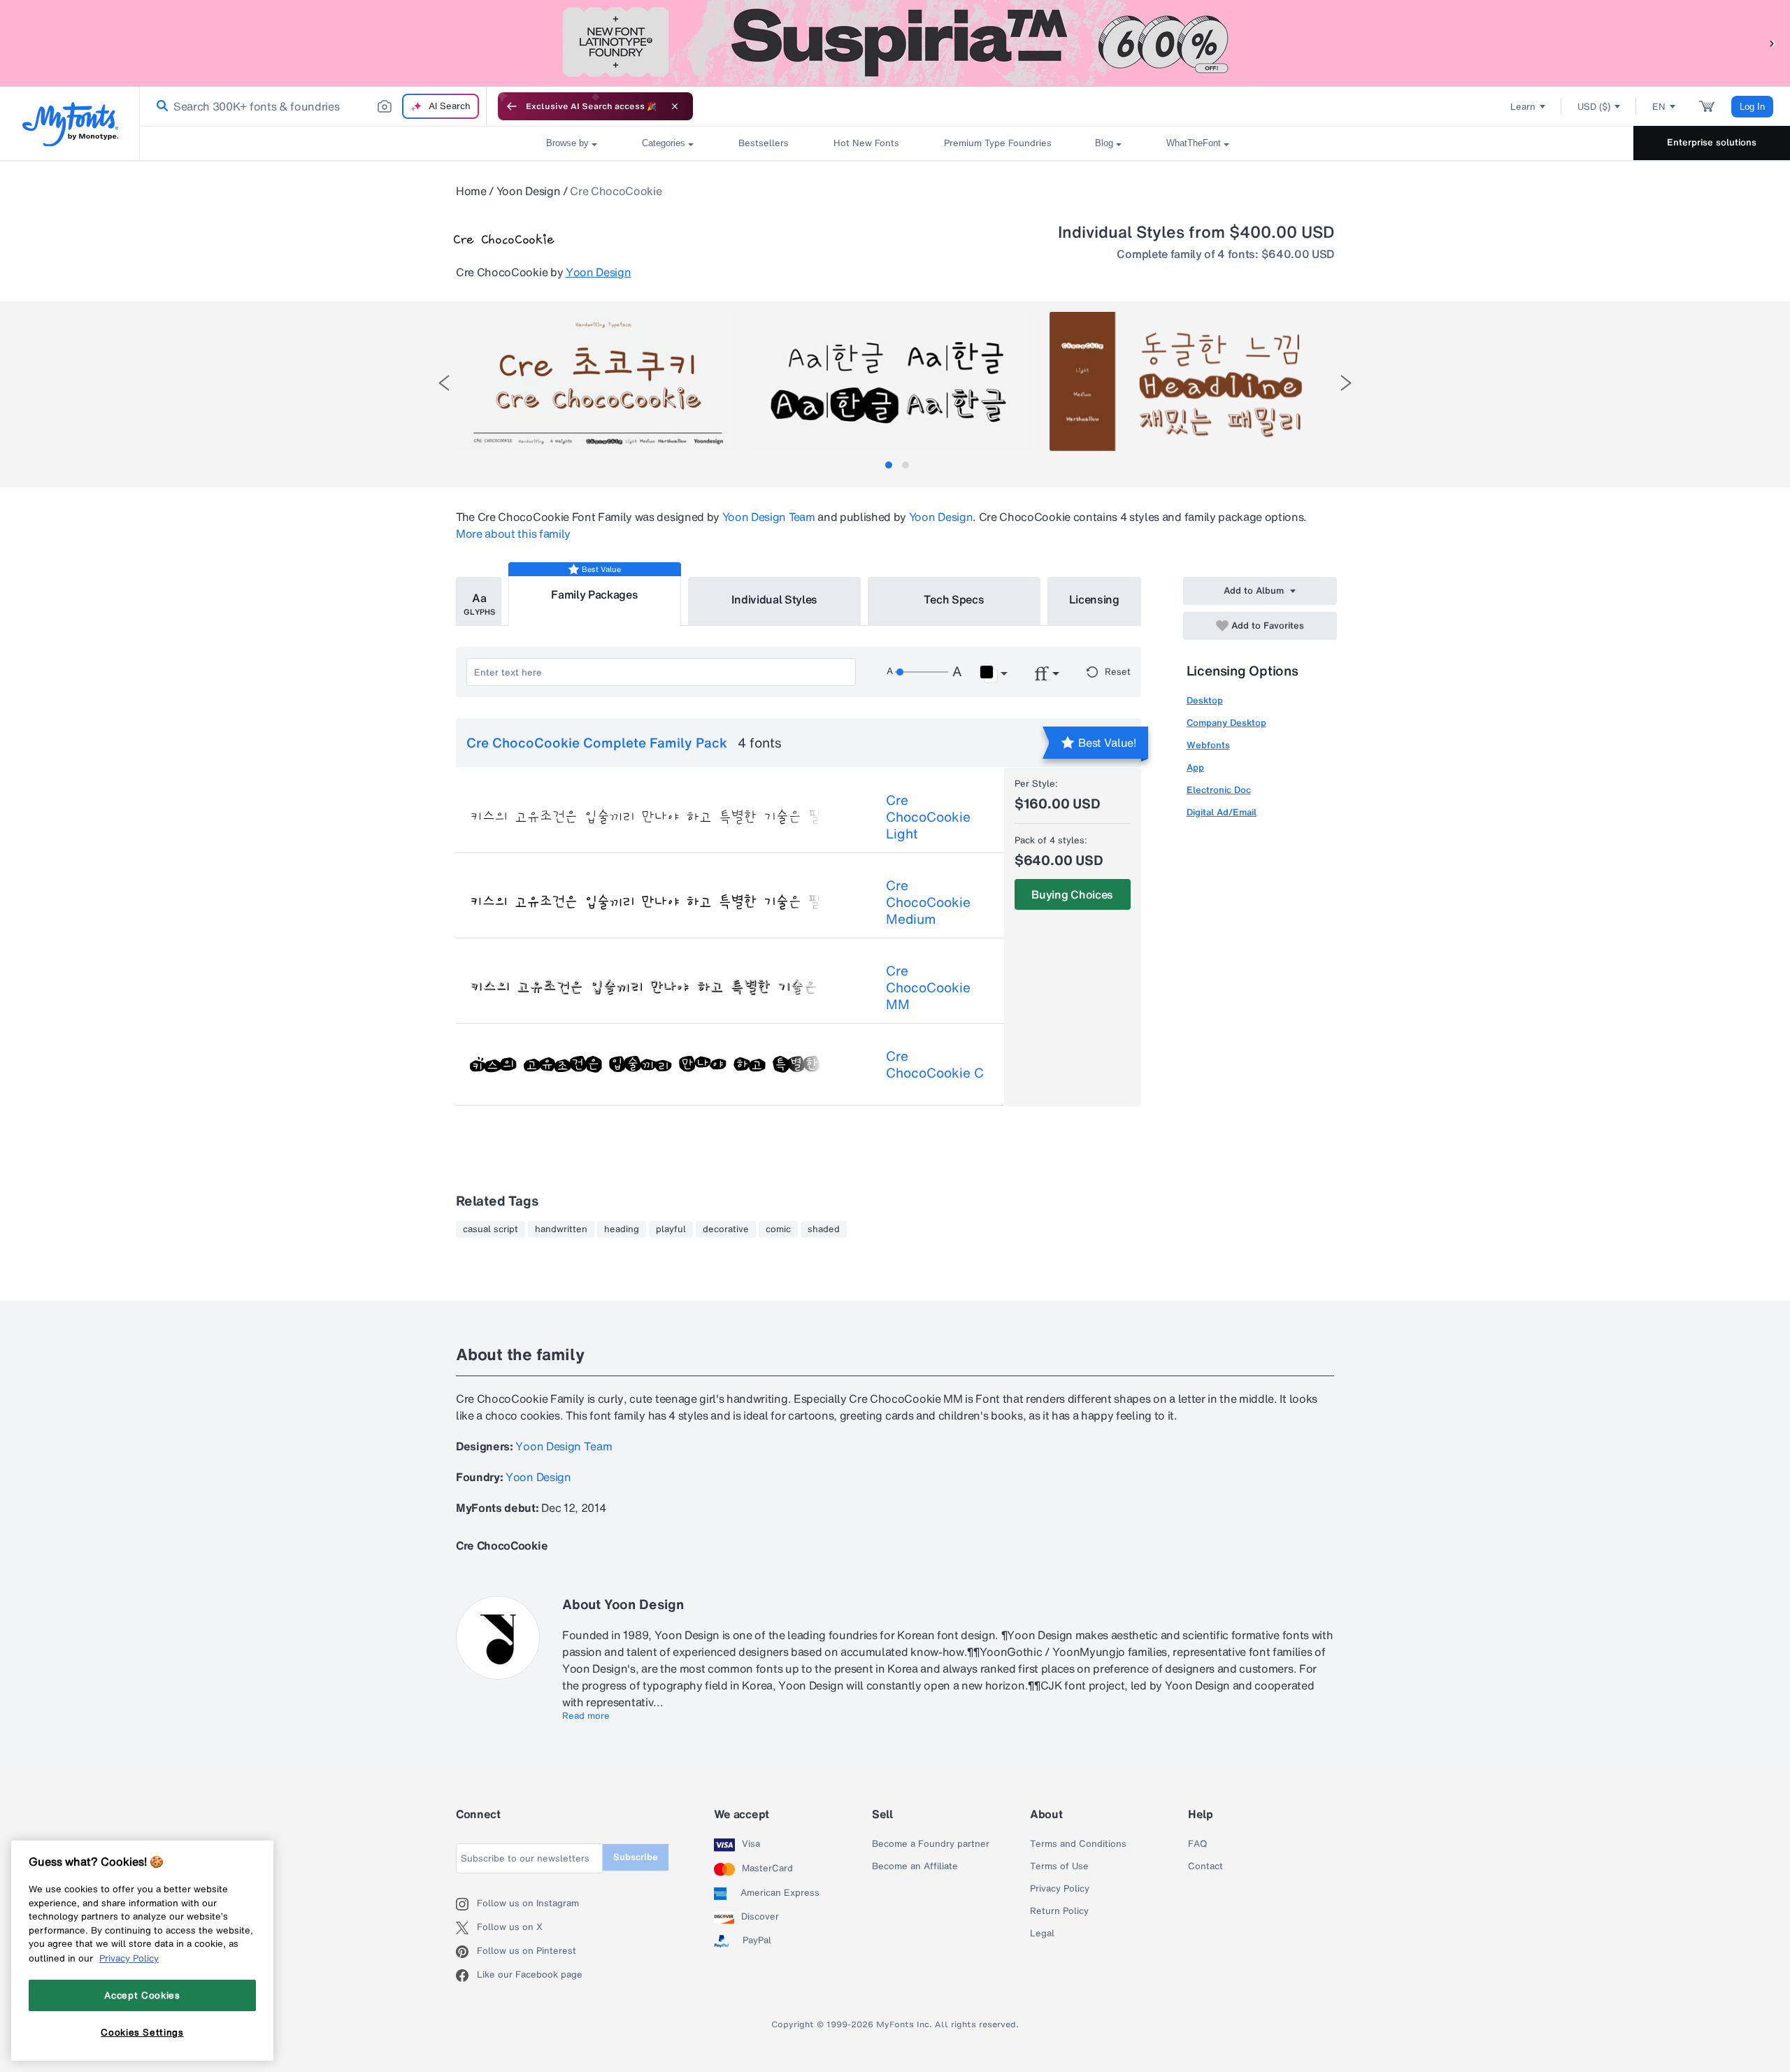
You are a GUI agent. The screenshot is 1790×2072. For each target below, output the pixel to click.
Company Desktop (1226, 723)
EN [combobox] (1659, 107)
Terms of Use (1059, 1866)
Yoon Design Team (769, 517)
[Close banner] (675, 106)
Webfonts (1208, 745)
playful (671, 1229)
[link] (159, 106)
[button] (1773, 43)
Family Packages (594, 594)
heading (622, 1229)
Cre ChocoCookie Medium (928, 902)
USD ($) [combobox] (1594, 107)
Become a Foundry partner (931, 1844)
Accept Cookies (142, 1995)
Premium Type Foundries (997, 143)
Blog (1104, 143)
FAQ (1197, 1844)
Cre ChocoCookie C (935, 1064)
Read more (586, 1716)
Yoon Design (528, 191)
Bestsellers (764, 143)
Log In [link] (1752, 107)
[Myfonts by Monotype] (70, 124)
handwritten (561, 1229)
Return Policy (1059, 1911)
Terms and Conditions (1078, 1844)
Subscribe (636, 1857)
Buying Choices (1072, 894)
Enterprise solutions (1712, 142)
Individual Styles (775, 599)
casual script (491, 1229)
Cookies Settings (142, 2032)
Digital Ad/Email (1222, 812)
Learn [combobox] (1523, 107)
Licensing (1094, 599)
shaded (824, 1229)
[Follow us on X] (466, 1928)
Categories (664, 143)
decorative (726, 1229)
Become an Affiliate (915, 1866)
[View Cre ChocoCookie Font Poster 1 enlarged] (599, 381)
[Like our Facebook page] (466, 1975)
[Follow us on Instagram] (466, 1904)
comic (778, 1229)
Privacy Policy (1060, 1889)
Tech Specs (954, 599)
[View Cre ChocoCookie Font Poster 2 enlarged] (894, 381)
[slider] (922, 672)
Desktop (1205, 700)
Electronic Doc (1219, 790)
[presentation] (444, 383)
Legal (1042, 1934)
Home (471, 191)
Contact (1205, 1866)
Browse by (567, 143)
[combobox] (313, 106)
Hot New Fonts (866, 143)
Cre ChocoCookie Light (928, 817)
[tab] (889, 465)
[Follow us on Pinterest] (466, 1952)
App (1195, 767)
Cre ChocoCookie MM (928, 987)
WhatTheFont (1194, 143)
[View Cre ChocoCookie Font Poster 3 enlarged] (1189, 381)
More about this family (513, 534)
